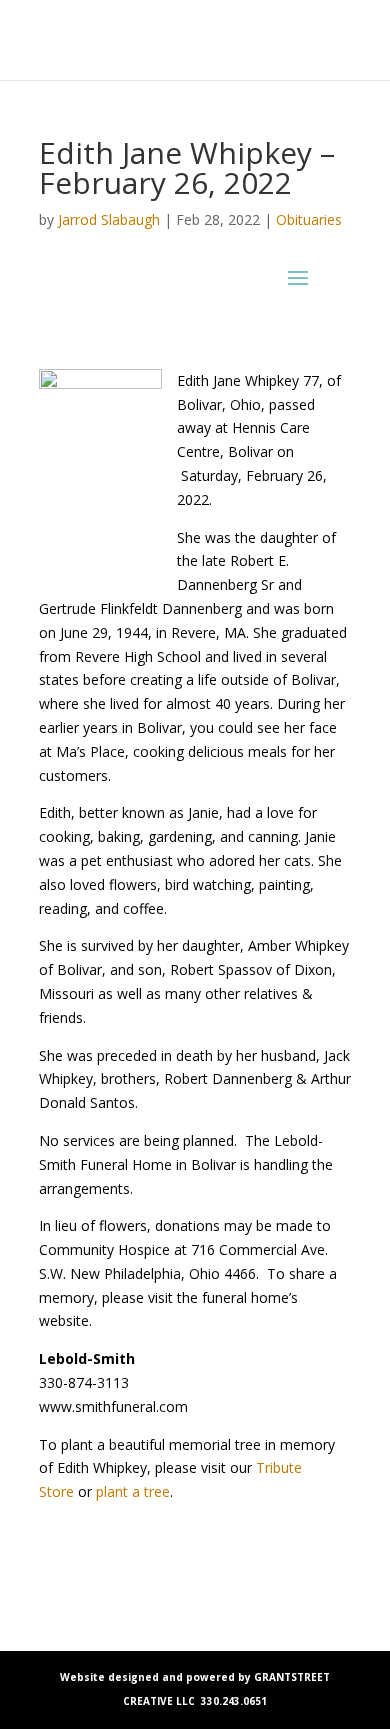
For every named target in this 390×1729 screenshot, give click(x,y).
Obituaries (309, 219)
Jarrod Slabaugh (109, 219)
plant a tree (133, 1491)
